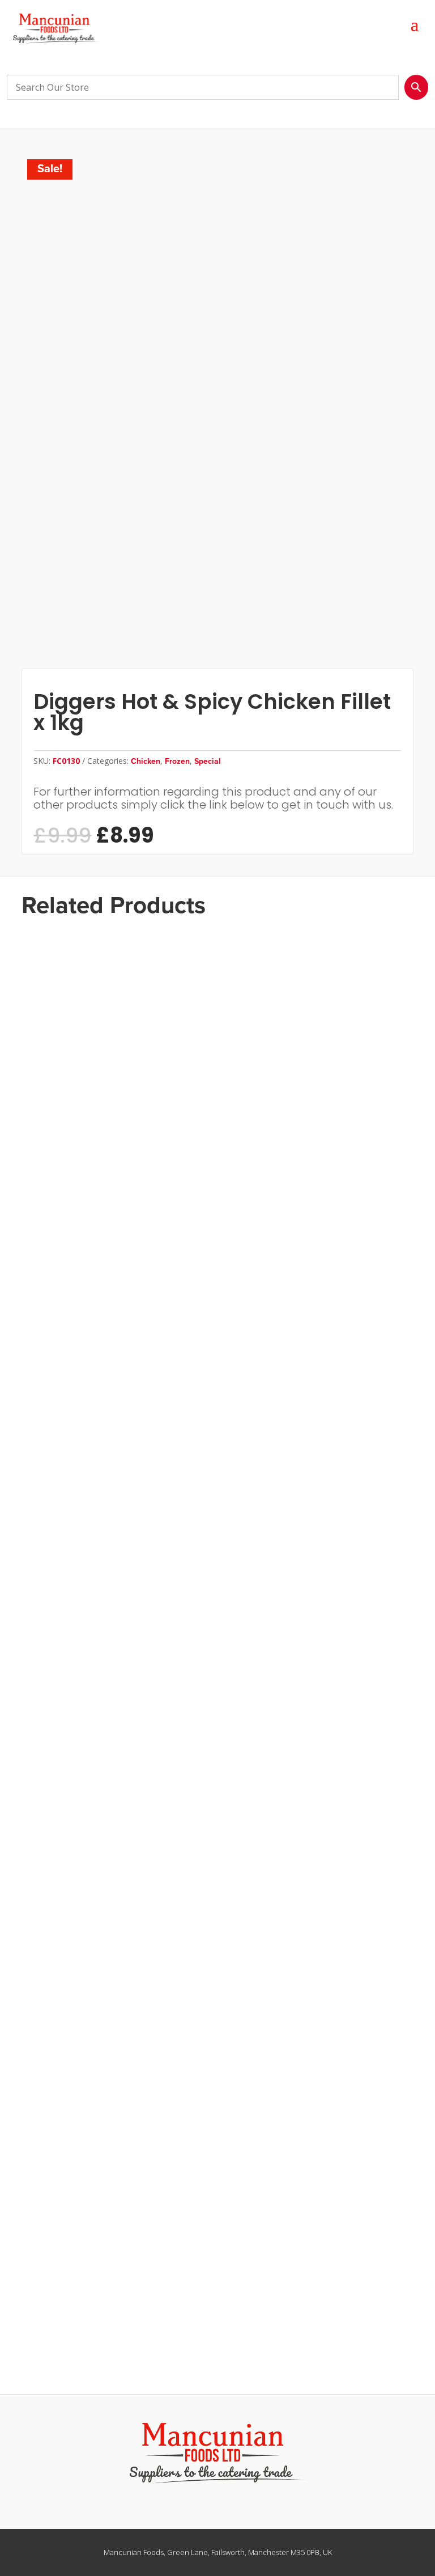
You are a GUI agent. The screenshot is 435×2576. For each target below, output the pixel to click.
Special (208, 761)
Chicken (146, 761)
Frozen (177, 761)
